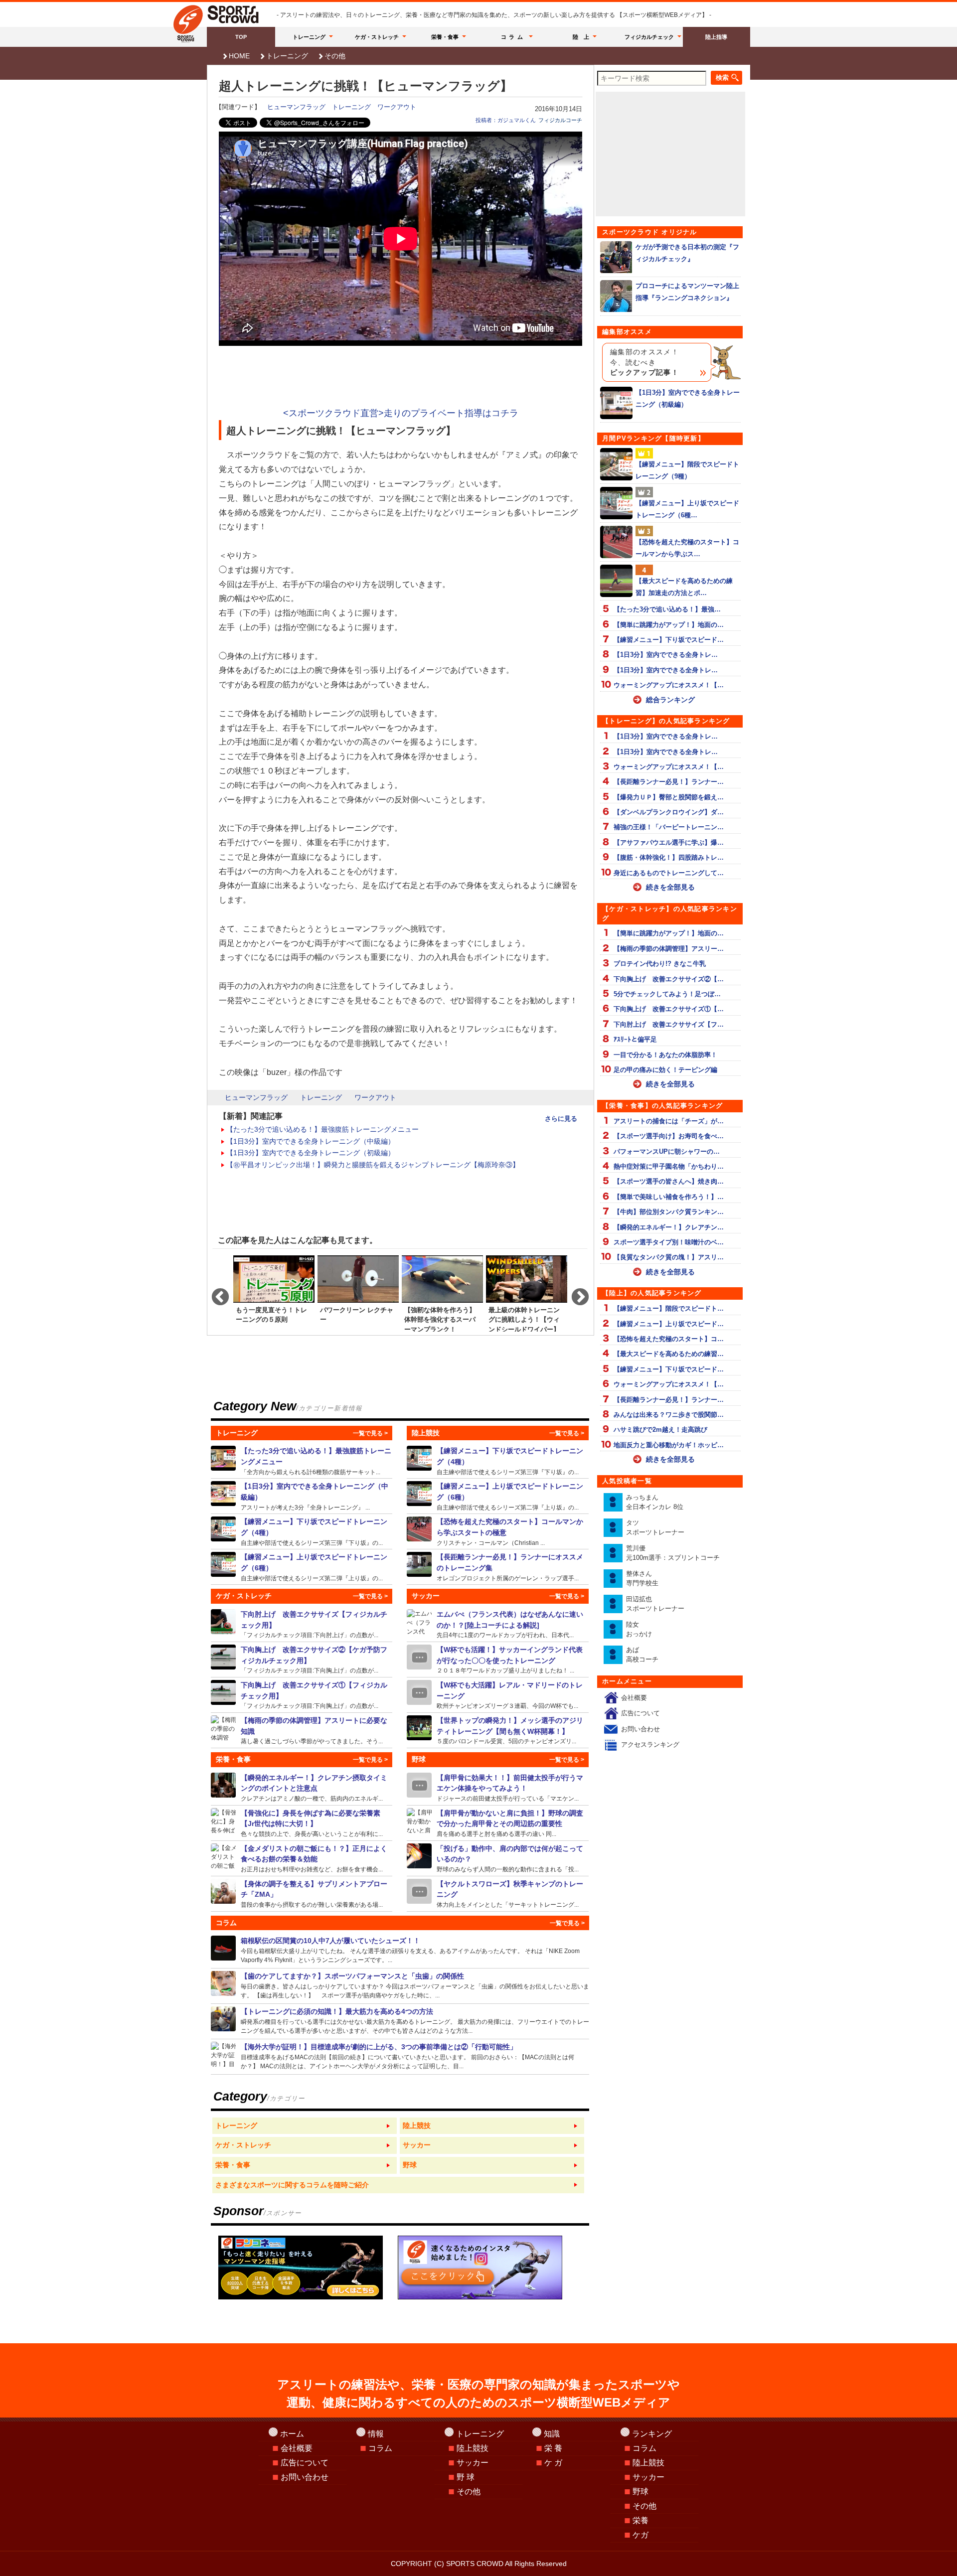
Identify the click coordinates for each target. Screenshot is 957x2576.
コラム (513, 37)
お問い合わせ (640, 1729)
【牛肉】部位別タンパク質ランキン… (669, 1212)
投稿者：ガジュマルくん (506, 120)
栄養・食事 (445, 37)
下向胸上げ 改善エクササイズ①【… (669, 1009)
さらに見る (561, 1119)
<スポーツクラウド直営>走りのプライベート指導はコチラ (401, 413)
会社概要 (634, 1698)
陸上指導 (716, 37)
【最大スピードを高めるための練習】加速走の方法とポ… (684, 587)
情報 (376, 2434)
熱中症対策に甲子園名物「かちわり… (669, 1166)
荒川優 (673, 1553)
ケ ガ (553, 2463)
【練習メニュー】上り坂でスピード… (669, 1324)
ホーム (292, 2434)
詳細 (302, 1461)
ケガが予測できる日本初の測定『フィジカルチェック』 (687, 253)
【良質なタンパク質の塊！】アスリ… (669, 1257)
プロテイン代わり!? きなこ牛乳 (660, 964)
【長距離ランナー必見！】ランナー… (669, 782)
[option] (274, 1293)
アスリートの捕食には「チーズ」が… (669, 1121)
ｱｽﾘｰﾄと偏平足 (635, 1039)
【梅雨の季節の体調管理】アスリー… (669, 949)
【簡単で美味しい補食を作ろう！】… (669, 1197)
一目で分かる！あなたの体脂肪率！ (665, 1055)
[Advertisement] (401, 378)
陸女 (639, 1629)
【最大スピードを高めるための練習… (669, 1354)
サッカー (473, 2463)
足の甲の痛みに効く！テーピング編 (665, 1070)
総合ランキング (670, 700)
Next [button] (575, 1293)
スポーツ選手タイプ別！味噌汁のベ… (669, 1242)
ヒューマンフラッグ (296, 107)
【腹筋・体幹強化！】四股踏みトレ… (669, 857)
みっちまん (655, 1502)
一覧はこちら (305, 2126)
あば (642, 1655)
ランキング (652, 2434)
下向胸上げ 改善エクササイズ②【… (669, 979)
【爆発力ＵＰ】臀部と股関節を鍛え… (669, 797)
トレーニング (309, 37)
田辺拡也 (655, 1604)
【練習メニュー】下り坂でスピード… (669, 640)
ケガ (640, 2535)
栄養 (640, 2520)
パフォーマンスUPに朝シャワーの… (667, 1151)
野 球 (466, 2477)
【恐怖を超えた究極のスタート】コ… (669, 1339)
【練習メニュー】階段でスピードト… (669, 1308)
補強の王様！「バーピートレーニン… (669, 827)
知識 (552, 2434)
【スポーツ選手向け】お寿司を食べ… (669, 1136)
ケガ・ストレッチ (377, 37)
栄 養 (553, 2448)
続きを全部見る (670, 887)
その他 (335, 56)
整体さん (642, 1579)
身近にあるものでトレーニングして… (669, 873)
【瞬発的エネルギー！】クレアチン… (669, 1227)
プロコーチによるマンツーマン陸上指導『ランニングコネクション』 (687, 292)
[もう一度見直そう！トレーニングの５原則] (274, 1293)
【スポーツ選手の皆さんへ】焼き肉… (669, 1181)
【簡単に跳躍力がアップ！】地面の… (669, 625)
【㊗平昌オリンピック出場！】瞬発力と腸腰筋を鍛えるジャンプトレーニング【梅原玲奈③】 (373, 1165)
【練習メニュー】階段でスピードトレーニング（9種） (687, 470)
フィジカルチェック (649, 37)
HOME (239, 56)
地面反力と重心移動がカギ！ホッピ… (669, 1445)
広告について (640, 1713)
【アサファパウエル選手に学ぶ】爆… (669, 842)
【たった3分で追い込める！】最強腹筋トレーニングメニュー (322, 1129)
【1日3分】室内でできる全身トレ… (666, 655)
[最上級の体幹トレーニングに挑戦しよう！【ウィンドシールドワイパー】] (527, 1293)
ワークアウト (397, 107)
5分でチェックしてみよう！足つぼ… (667, 994)
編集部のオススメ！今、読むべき (644, 362)
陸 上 (581, 37)
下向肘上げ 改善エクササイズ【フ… (669, 1024)
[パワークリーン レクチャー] (358, 1293)
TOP (241, 37)
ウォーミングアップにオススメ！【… (669, 685)
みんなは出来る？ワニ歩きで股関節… (669, 1415)
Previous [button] (215, 1293)
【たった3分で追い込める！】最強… (667, 609)
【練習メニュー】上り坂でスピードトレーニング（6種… (687, 509)
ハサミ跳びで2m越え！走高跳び (660, 1430)
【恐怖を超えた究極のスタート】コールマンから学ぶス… (687, 548)
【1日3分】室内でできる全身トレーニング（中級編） (311, 1141)
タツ (655, 1528)
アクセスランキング (650, 1744)
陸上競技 (473, 2448)
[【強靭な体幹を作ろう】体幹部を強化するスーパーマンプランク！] (442, 1293)
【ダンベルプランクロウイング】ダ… (669, 812)
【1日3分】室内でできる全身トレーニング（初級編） (311, 1153)
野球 (640, 2492)
